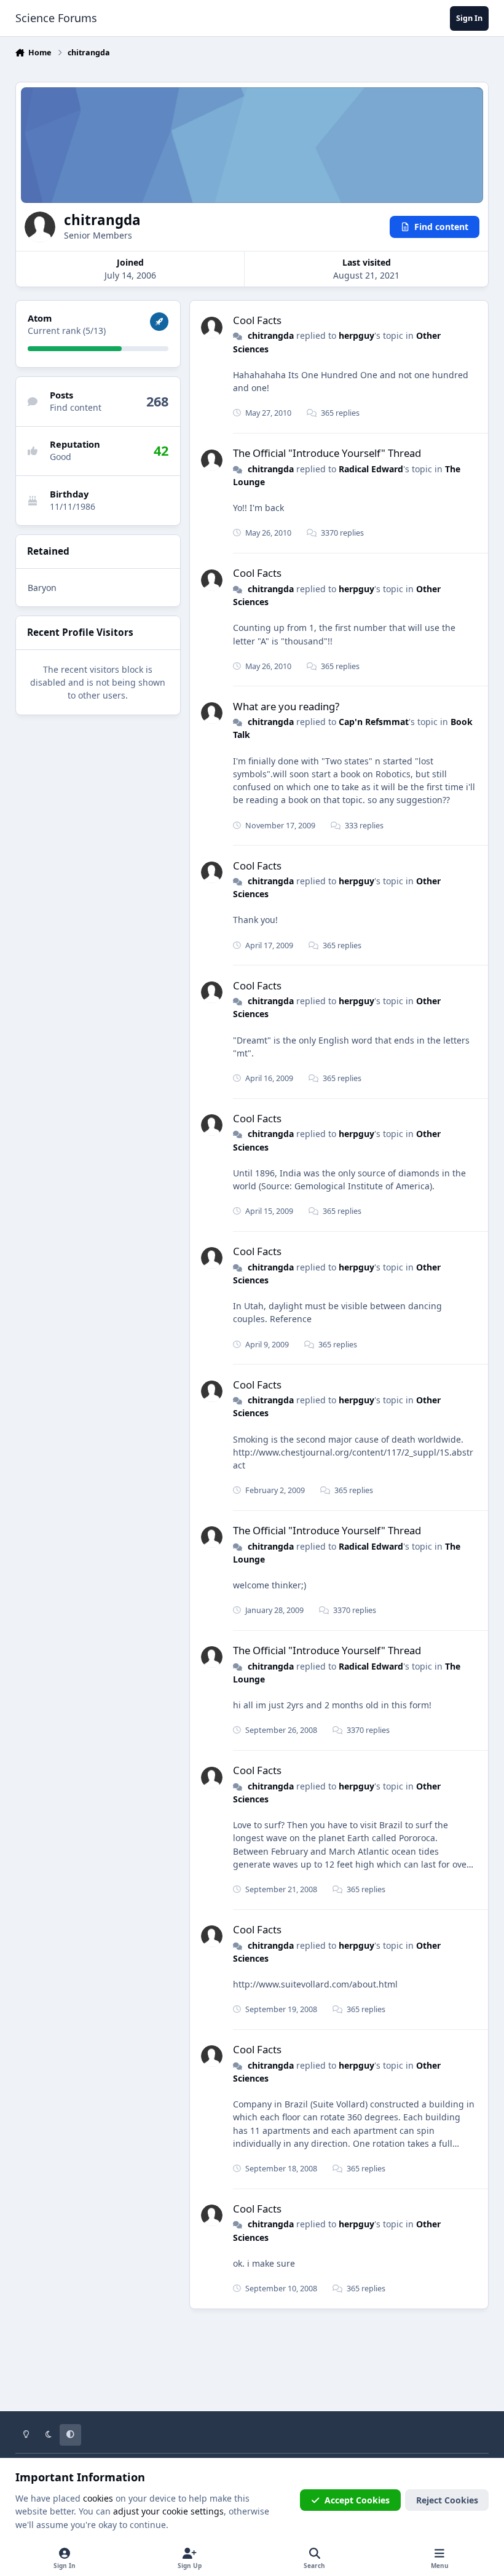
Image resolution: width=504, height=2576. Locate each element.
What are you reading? (286, 706)
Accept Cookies (357, 2500)
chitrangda (271, 335)
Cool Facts (257, 320)
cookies (98, 2498)
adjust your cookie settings (168, 2511)
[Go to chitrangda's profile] (212, 327)
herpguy (356, 335)
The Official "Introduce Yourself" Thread (327, 453)
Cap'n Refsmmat (374, 722)
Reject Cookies (447, 2500)
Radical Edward (371, 469)
